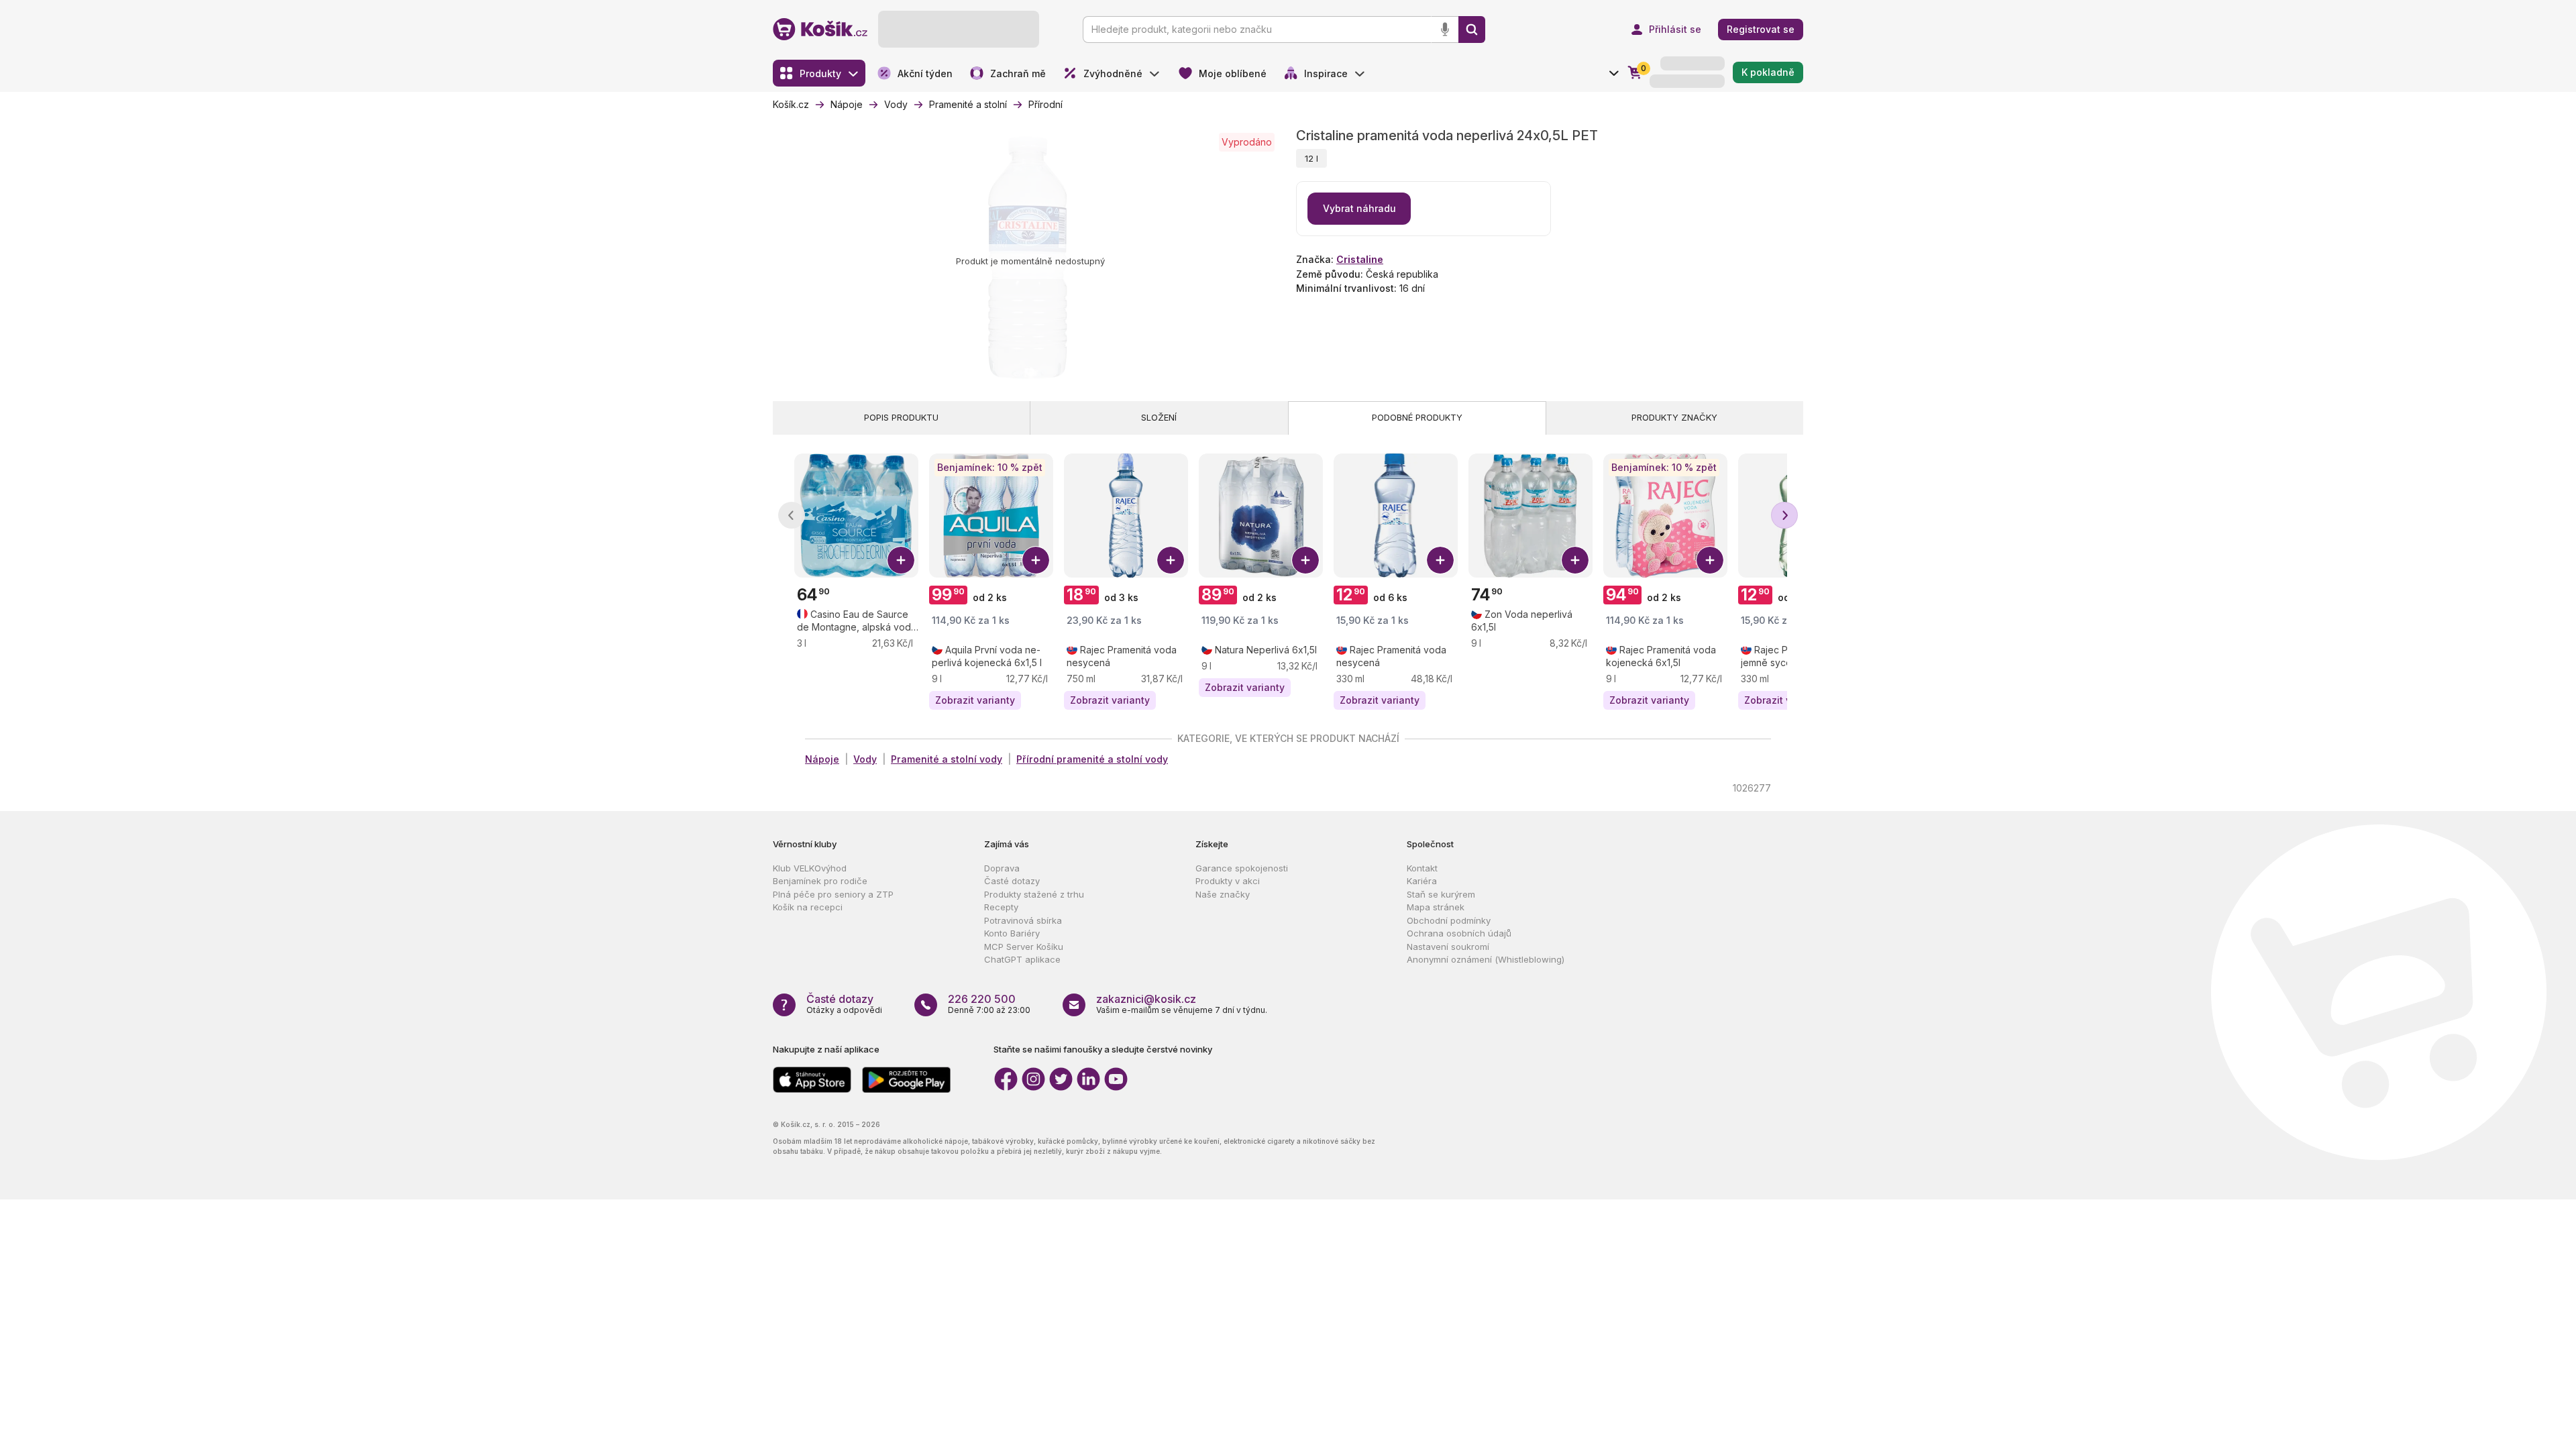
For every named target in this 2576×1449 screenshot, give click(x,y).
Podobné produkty (1417, 417)
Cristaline (1360, 259)
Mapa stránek (1436, 907)
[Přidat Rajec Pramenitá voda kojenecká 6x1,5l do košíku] (1710, 560)
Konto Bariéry (1012, 933)
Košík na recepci (808, 907)
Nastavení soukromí (1448, 947)
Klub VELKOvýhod (810, 868)
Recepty (1001, 907)
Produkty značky (1674, 417)
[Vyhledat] (1472, 30)
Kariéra (1422, 881)
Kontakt (1422, 868)
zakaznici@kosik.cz (1146, 999)
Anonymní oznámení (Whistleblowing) (1486, 959)
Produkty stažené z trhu (1034, 894)
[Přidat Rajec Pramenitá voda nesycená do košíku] (1171, 560)
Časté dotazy (1012, 881)
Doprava (1002, 868)
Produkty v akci (1228, 881)
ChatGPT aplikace (1022, 959)
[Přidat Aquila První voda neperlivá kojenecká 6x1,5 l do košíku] (1036, 560)
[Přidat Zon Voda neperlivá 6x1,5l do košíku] (1575, 560)
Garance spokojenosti (1242, 868)
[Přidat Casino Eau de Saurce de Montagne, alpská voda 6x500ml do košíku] (901, 560)
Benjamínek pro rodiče (820, 881)
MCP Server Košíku (1024, 947)
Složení (1159, 417)
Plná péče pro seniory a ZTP (833, 894)
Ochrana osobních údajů (1459, 933)
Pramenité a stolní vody (947, 759)
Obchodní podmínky (1449, 920)
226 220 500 (982, 999)
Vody (865, 759)
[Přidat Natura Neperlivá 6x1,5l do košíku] (1305, 560)
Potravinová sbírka (1023, 920)
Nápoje (822, 759)
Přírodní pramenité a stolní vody (1092, 759)
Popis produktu (901, 417)
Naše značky (1223, 894)
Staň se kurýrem (1441, 894)
